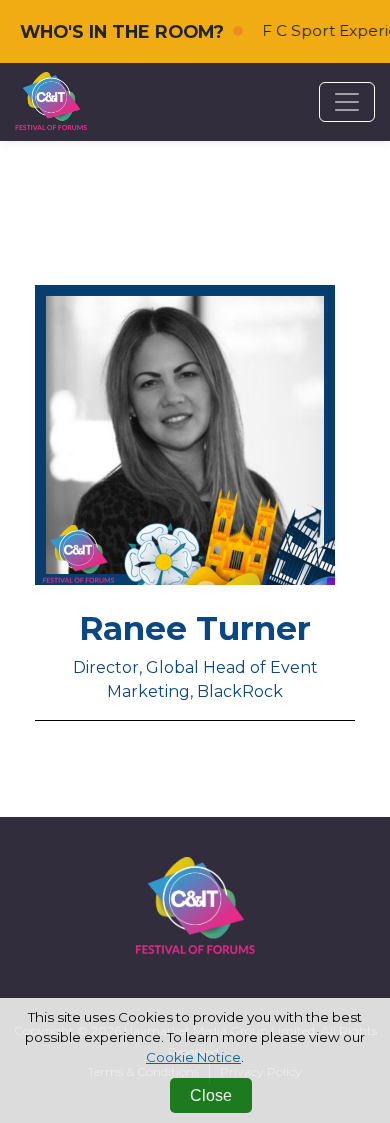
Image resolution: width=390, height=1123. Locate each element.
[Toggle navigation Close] (347, 102)
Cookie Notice (193, 1057)
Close (211, 1095)
